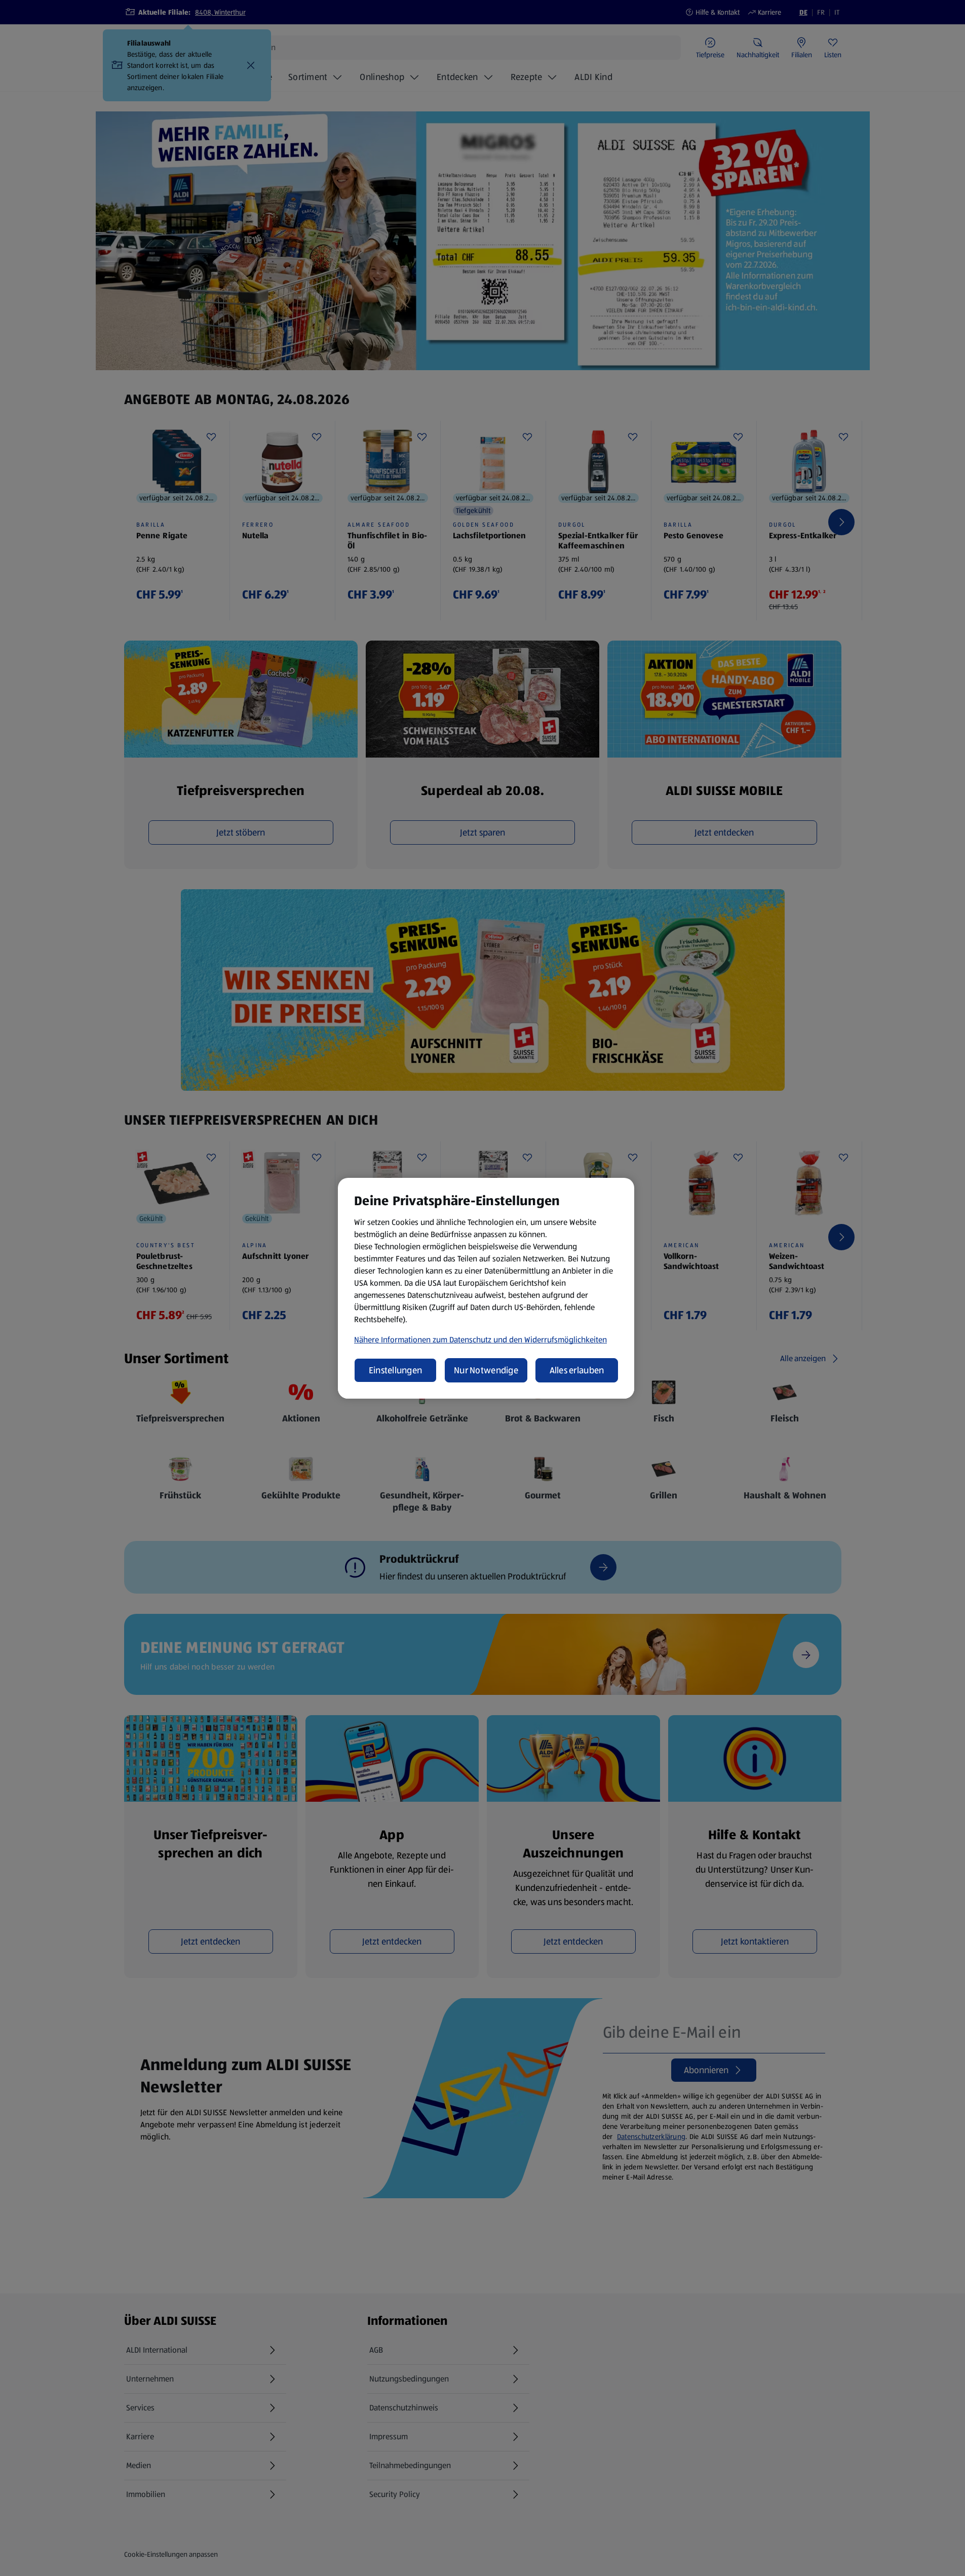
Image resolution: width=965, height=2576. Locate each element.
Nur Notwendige (486, 1370)
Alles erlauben (577, 1370)
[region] (486, 1288)
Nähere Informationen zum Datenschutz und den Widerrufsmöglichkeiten (480, 1340)
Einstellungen (396, 1370)
